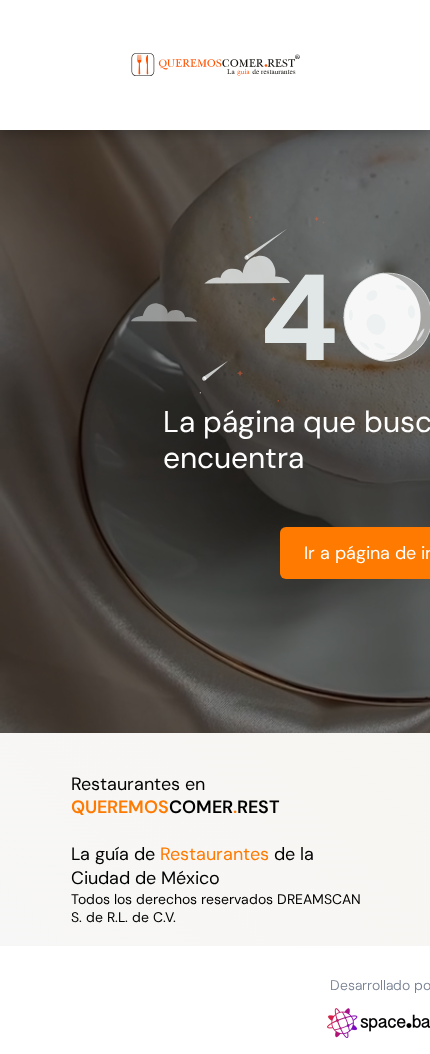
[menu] (30, 45)
